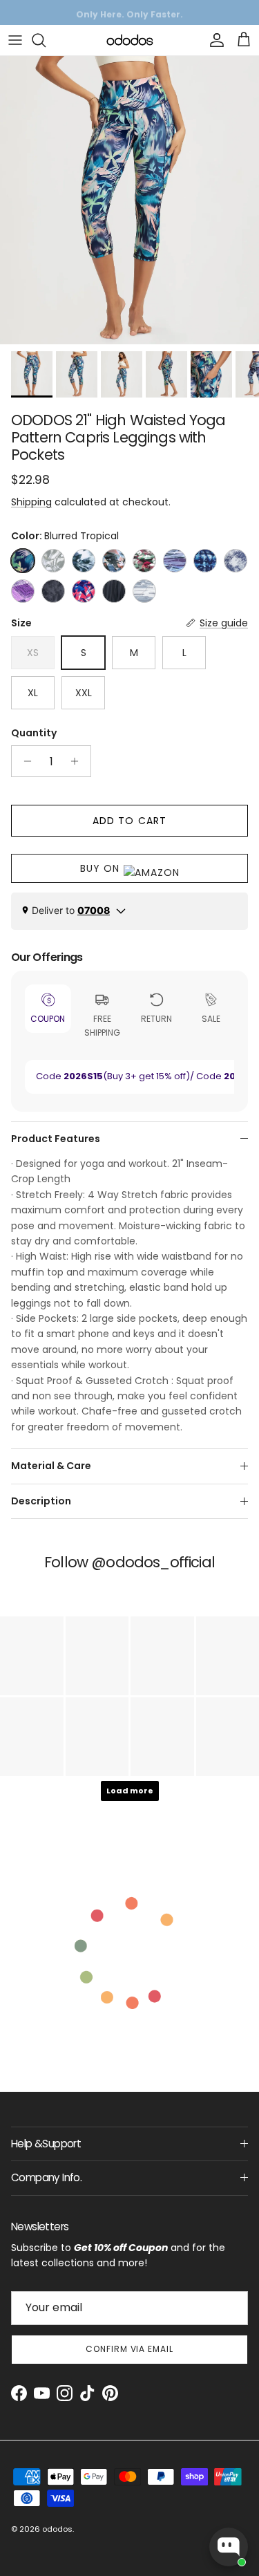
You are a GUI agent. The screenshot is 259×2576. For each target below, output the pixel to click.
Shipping (31, 502)
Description (41, 1501)
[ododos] (130, 40)
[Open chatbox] (229, 2547)
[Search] (46, 40)
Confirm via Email (129, 2349)
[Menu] (15, 40)
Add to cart (129, 821)
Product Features (56, 1139)
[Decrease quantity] (24, 761)
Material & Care (51, 1466)
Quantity (34, 733)
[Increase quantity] (78, 761)
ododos (57, 2529)
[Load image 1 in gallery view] (129, 200)
